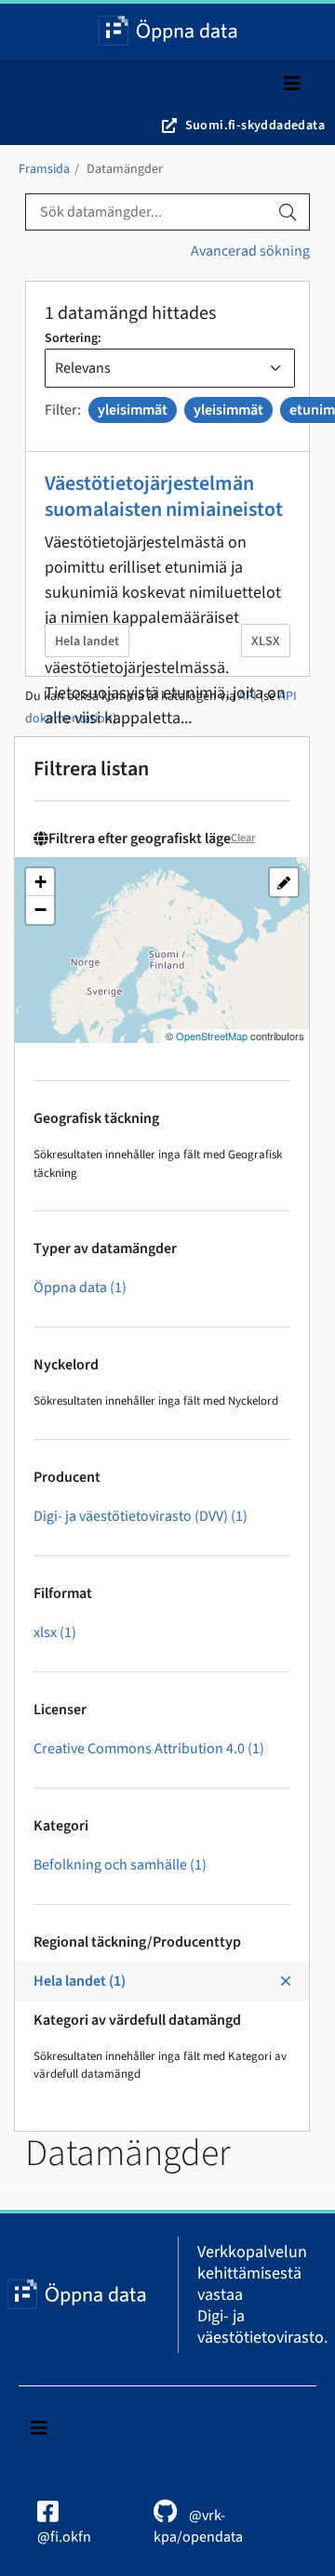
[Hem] (167, 32)
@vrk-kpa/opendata (198, 2526)
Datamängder (125, 169)
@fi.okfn (64, 2537)
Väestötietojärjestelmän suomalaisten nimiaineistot (164, 496)
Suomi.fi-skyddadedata (255, 125)
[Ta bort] (107, 432)
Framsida (44, 169)
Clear (243, 838)
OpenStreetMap (212, 1036)
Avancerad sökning (250, 251)
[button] (40, 882)
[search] (288, 212)
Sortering (71, 338)
